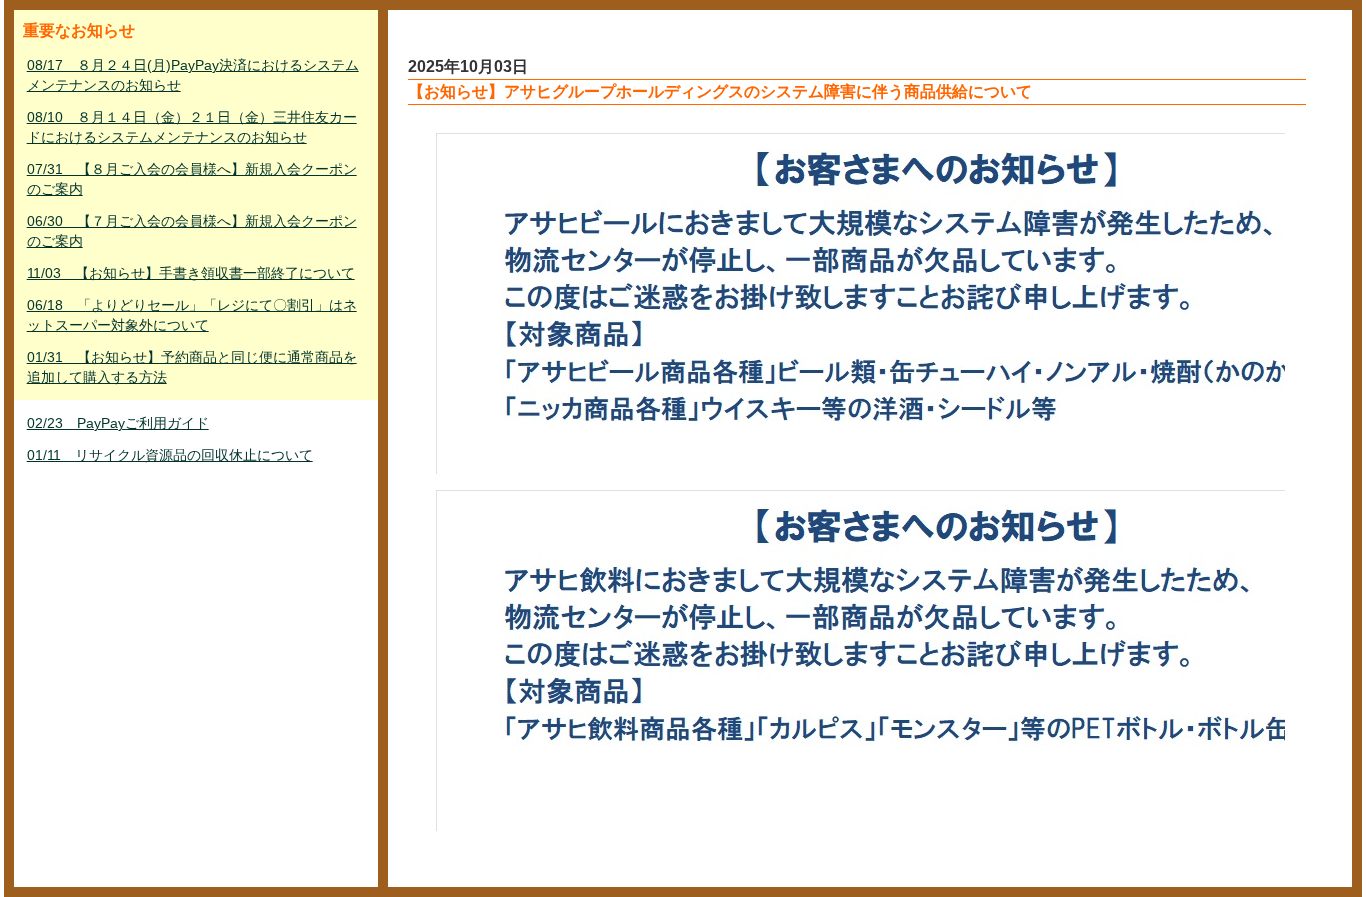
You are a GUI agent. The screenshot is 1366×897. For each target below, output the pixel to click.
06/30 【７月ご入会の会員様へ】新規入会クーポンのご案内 (192, 231)
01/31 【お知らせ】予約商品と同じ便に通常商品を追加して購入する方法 (192, 367)
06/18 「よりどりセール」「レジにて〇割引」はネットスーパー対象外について (192, 315)
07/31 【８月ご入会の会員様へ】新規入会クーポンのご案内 (192, 179)
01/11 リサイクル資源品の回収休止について (170, 455)
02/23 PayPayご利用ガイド (118, 423)
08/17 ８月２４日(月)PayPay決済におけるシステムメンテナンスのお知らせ (193, 75)
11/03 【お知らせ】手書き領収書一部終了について (191, 273)
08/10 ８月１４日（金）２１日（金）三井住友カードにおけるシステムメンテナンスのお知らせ (192, 127)
